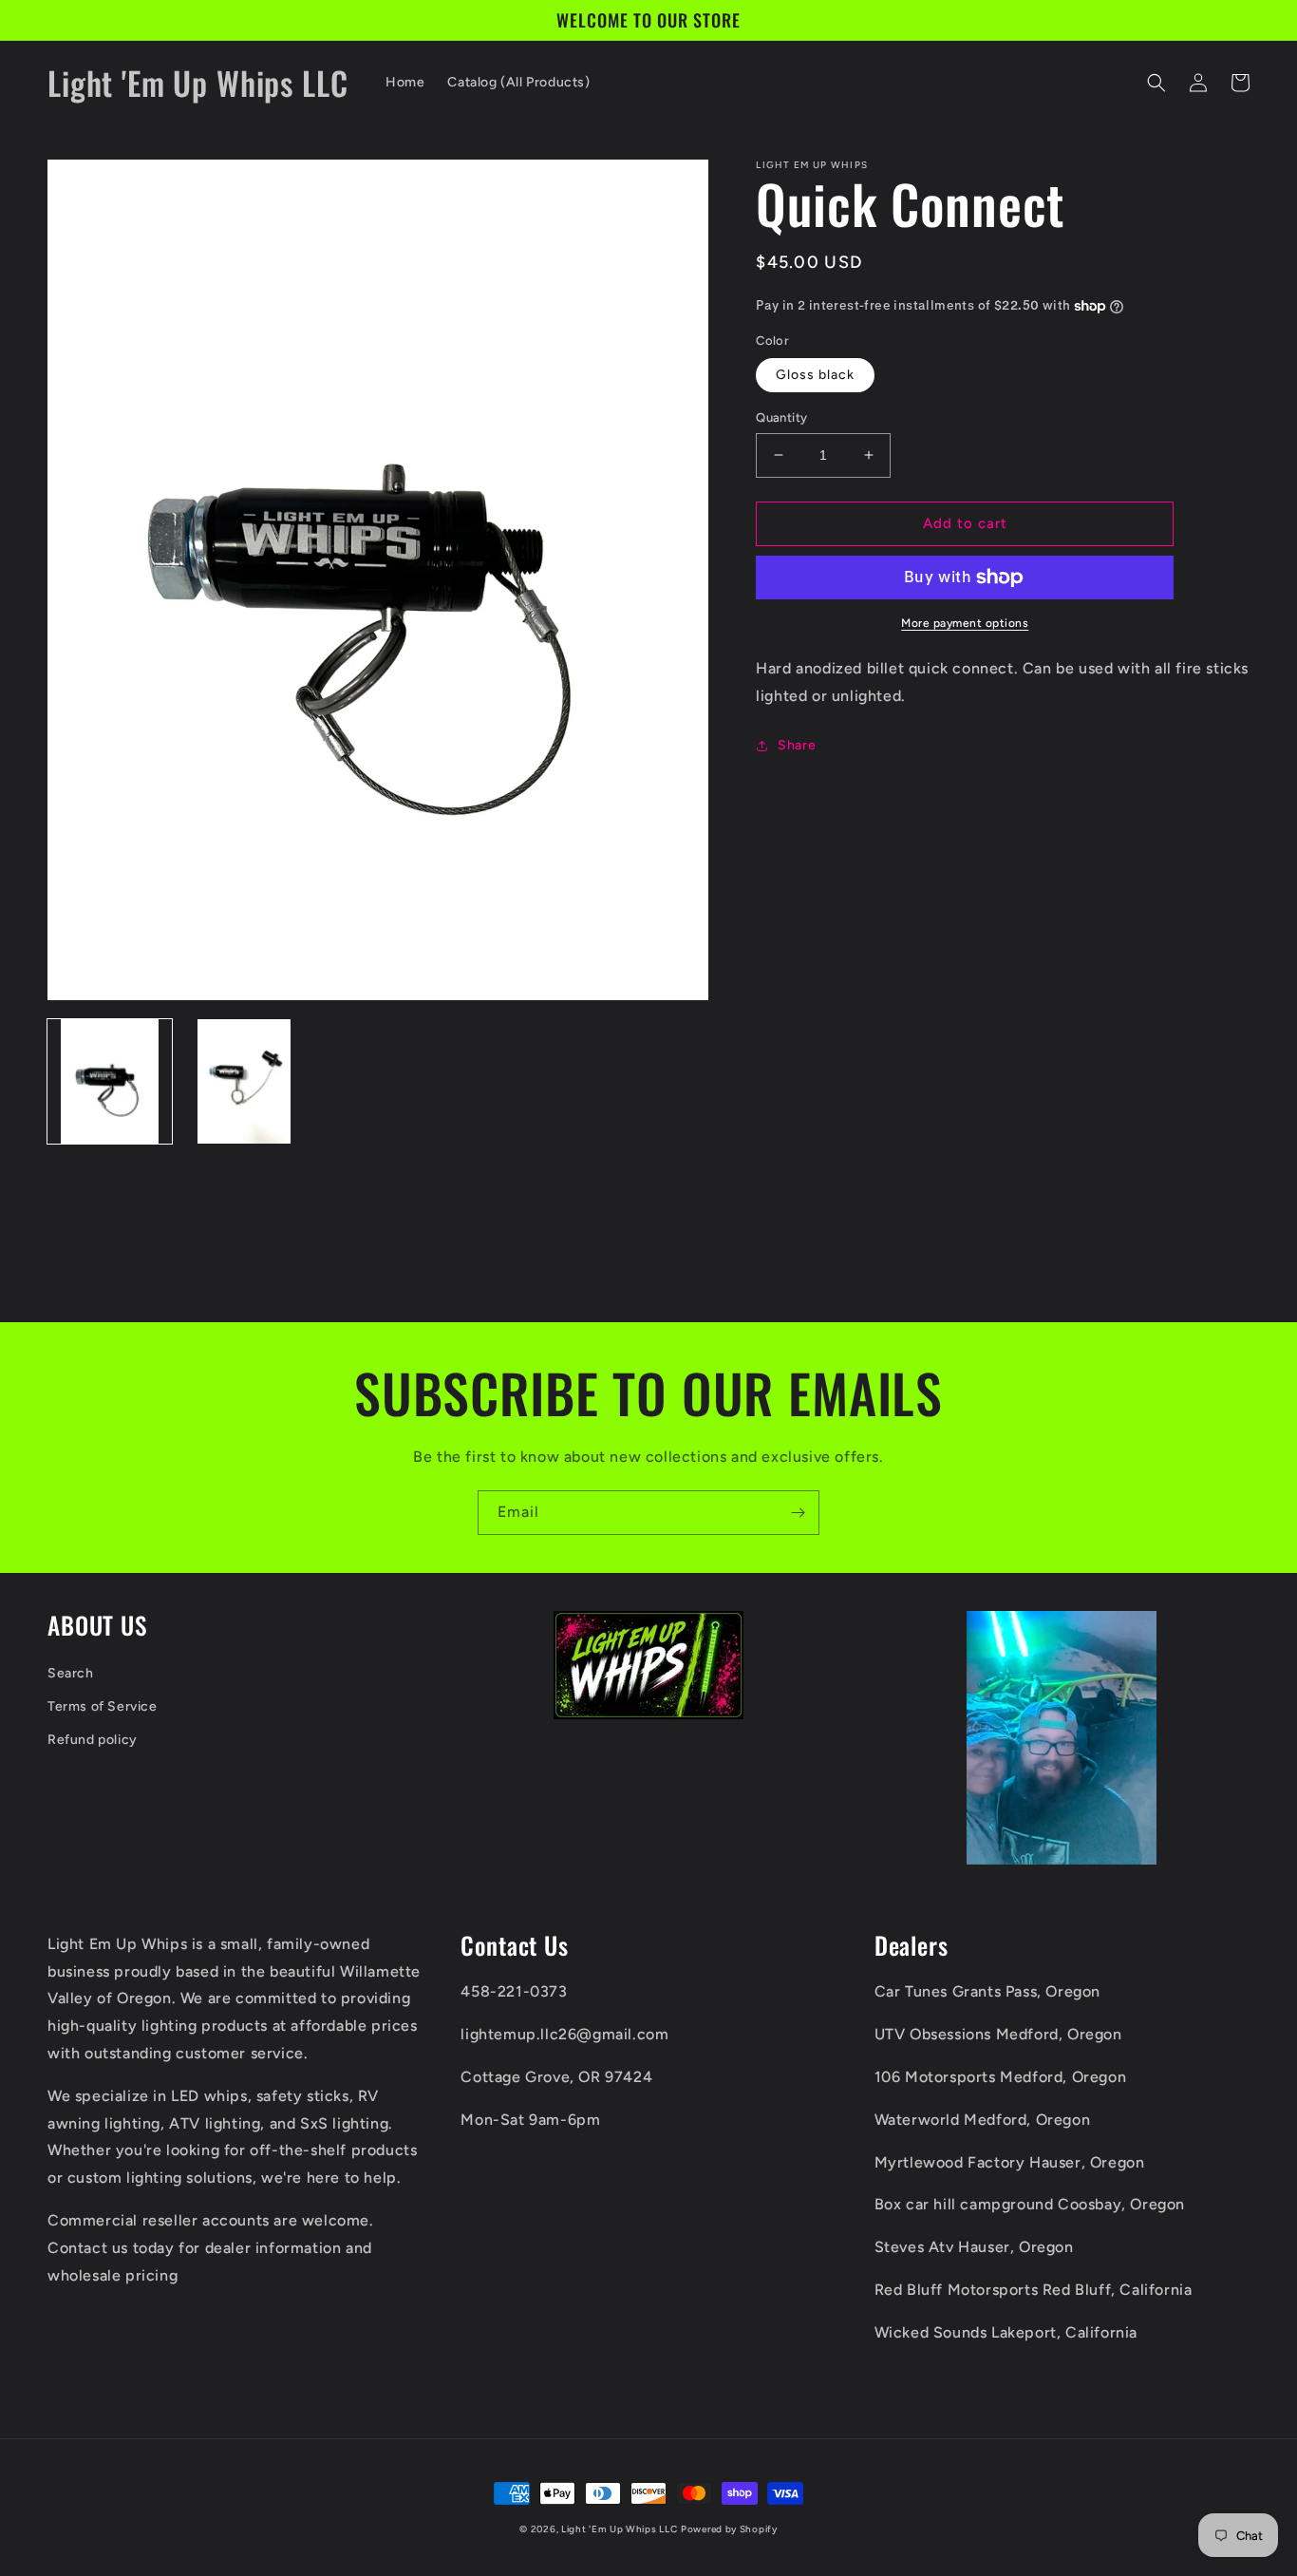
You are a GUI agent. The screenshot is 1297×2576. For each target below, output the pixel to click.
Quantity (781, 417)
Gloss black (815, 375)
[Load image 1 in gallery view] (110, 1081)
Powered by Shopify (729, 2529)
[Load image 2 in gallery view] (244, 1081)
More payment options (965, 623)
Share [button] (797, 745)
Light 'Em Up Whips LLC (619, 2529)
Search (71, 1673)
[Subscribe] (798, 1513)
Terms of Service (103, 1706)
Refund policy (93, 1740)
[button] (1156, 83)
